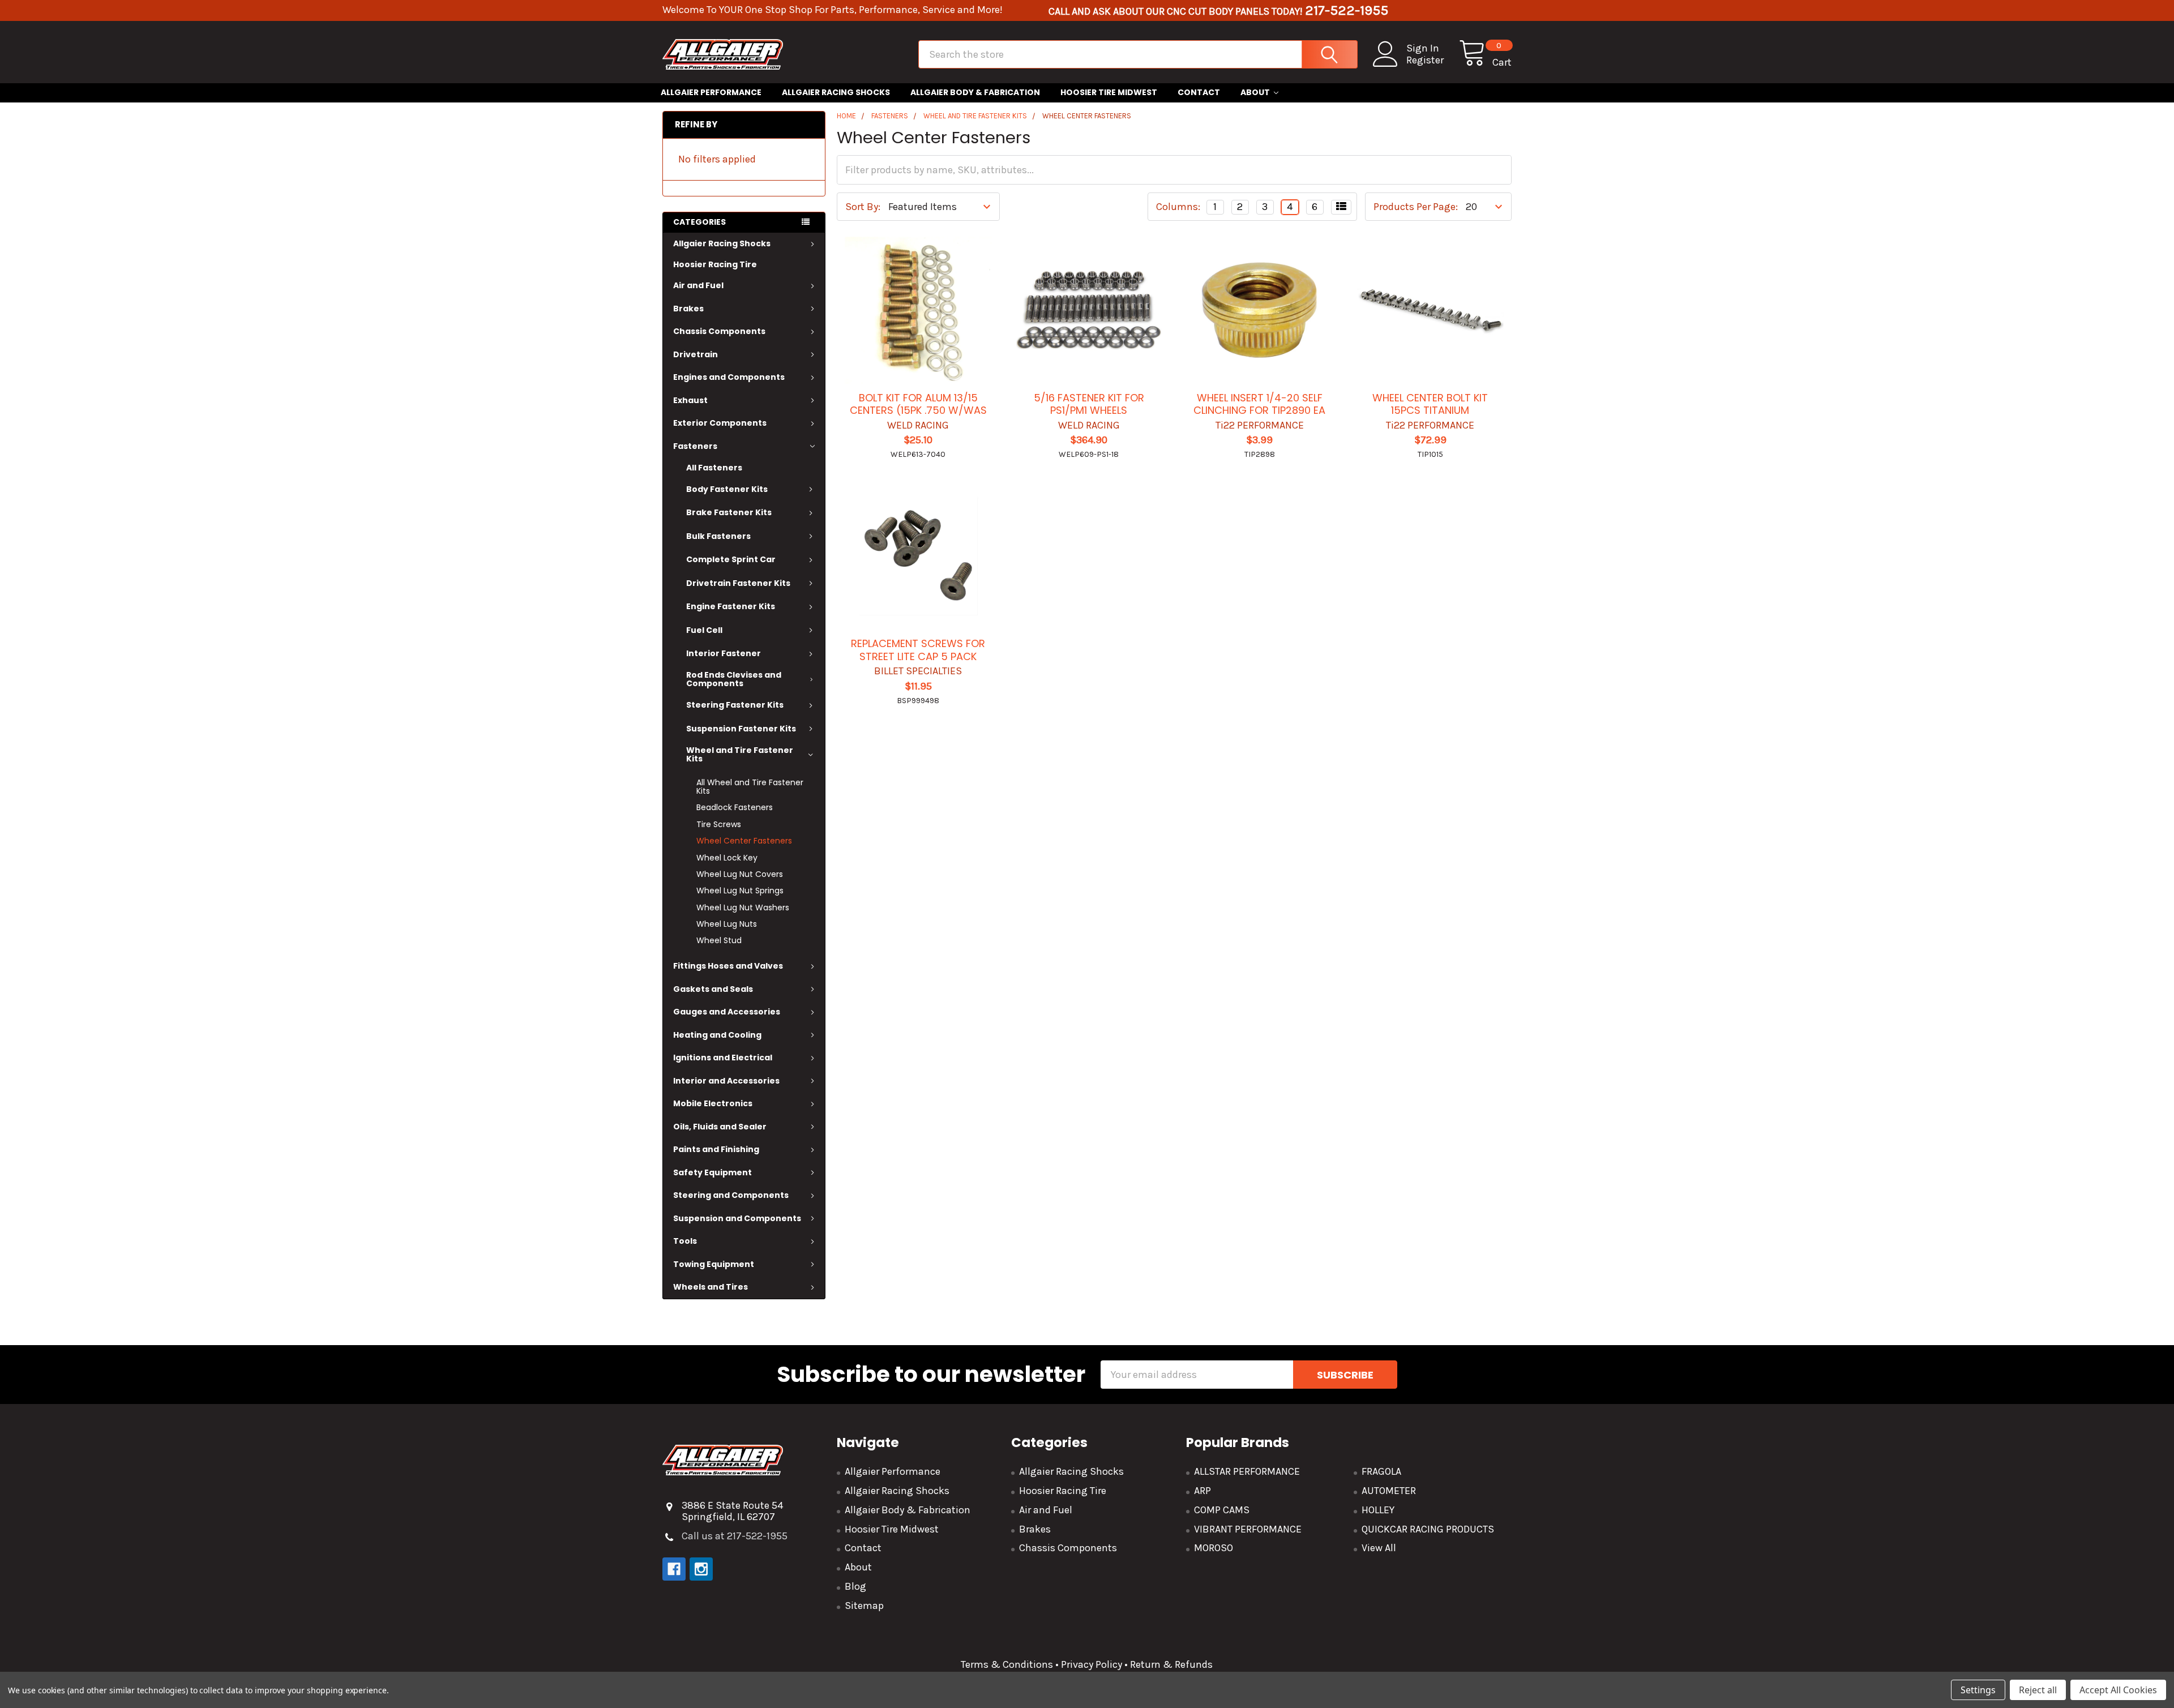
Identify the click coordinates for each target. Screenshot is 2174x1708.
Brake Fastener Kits (729, 512)
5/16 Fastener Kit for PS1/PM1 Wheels (1089, 404)
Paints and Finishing (716, 1149)
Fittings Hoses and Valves (728, 966)
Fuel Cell (704, 630)
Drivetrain (696, 354)
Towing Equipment (714, 1264)
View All (1379, 1548)
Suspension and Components (737, 1218)
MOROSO (1214, 1548)
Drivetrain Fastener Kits (738, 583)
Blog (855, 1586)
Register (1425, 60)
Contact (1199, 92)
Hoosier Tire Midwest (1109, 92)
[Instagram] (701, 1569)
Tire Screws (719, 824)
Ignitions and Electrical (723, 1058)
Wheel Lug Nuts (727, 924)
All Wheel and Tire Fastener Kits (750, 787)
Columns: (1178, 207)
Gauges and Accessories (727, 1012)
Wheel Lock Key (727, 858)
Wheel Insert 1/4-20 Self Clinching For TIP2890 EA (1259, 404)
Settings (1978, 1690)
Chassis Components (719, 331)
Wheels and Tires (711, 1287)
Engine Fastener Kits (731, 606)
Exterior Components (720, 423)
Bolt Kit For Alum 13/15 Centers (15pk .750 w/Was (918, 404)
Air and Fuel (698, 285)
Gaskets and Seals (713, 989)
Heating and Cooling (717, 1035)
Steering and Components (731, 1195)
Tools (685, 1241)
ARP (1202, 1491)
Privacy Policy (1092, 1664)
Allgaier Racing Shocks (836, 92)
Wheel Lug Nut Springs (740, 891)
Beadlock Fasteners (735, 807)
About (1255, 92)
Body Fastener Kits (727, 489)
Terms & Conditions (1007, 1664)
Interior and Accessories (726, 1081)
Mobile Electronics (713, 1103)
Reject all (2038, 1690)
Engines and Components (729, 377)
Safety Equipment (712, 1172)
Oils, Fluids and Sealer (720, 1127)
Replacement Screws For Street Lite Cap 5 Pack (918, 650)
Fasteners (695, 446)
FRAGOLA (1381, 1471)
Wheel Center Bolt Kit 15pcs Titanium (1430, 404)
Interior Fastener (724, 653)
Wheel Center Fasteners (744, 841)
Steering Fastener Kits (735, 705)
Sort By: (863, 207)
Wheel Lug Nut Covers (740, 874)
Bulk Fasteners (718, 536)
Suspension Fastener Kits (741, 729)
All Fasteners (714, 468)
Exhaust (690, 400)
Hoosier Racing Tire (715, 264)
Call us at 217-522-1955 (735, 1536)
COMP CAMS (1222, 1510)
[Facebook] (674, 1569)
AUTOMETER (1389, 1491)
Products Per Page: (1416, 207)
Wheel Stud (719, 940)
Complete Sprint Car (731, 559)
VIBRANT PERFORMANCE (1248, 1529)
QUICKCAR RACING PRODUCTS (1428, 1529)
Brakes (688, 309)
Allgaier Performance (711, 92)
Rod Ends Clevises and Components (734, 679)
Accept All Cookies (2118, 1690)
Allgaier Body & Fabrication (975, 92)
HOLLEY (1378, 1510)
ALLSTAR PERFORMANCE (1247, 1471)
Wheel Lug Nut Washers (743, 907)
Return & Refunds (1170, 1664)
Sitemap (864, 1606)
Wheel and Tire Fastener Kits (740, 754)
